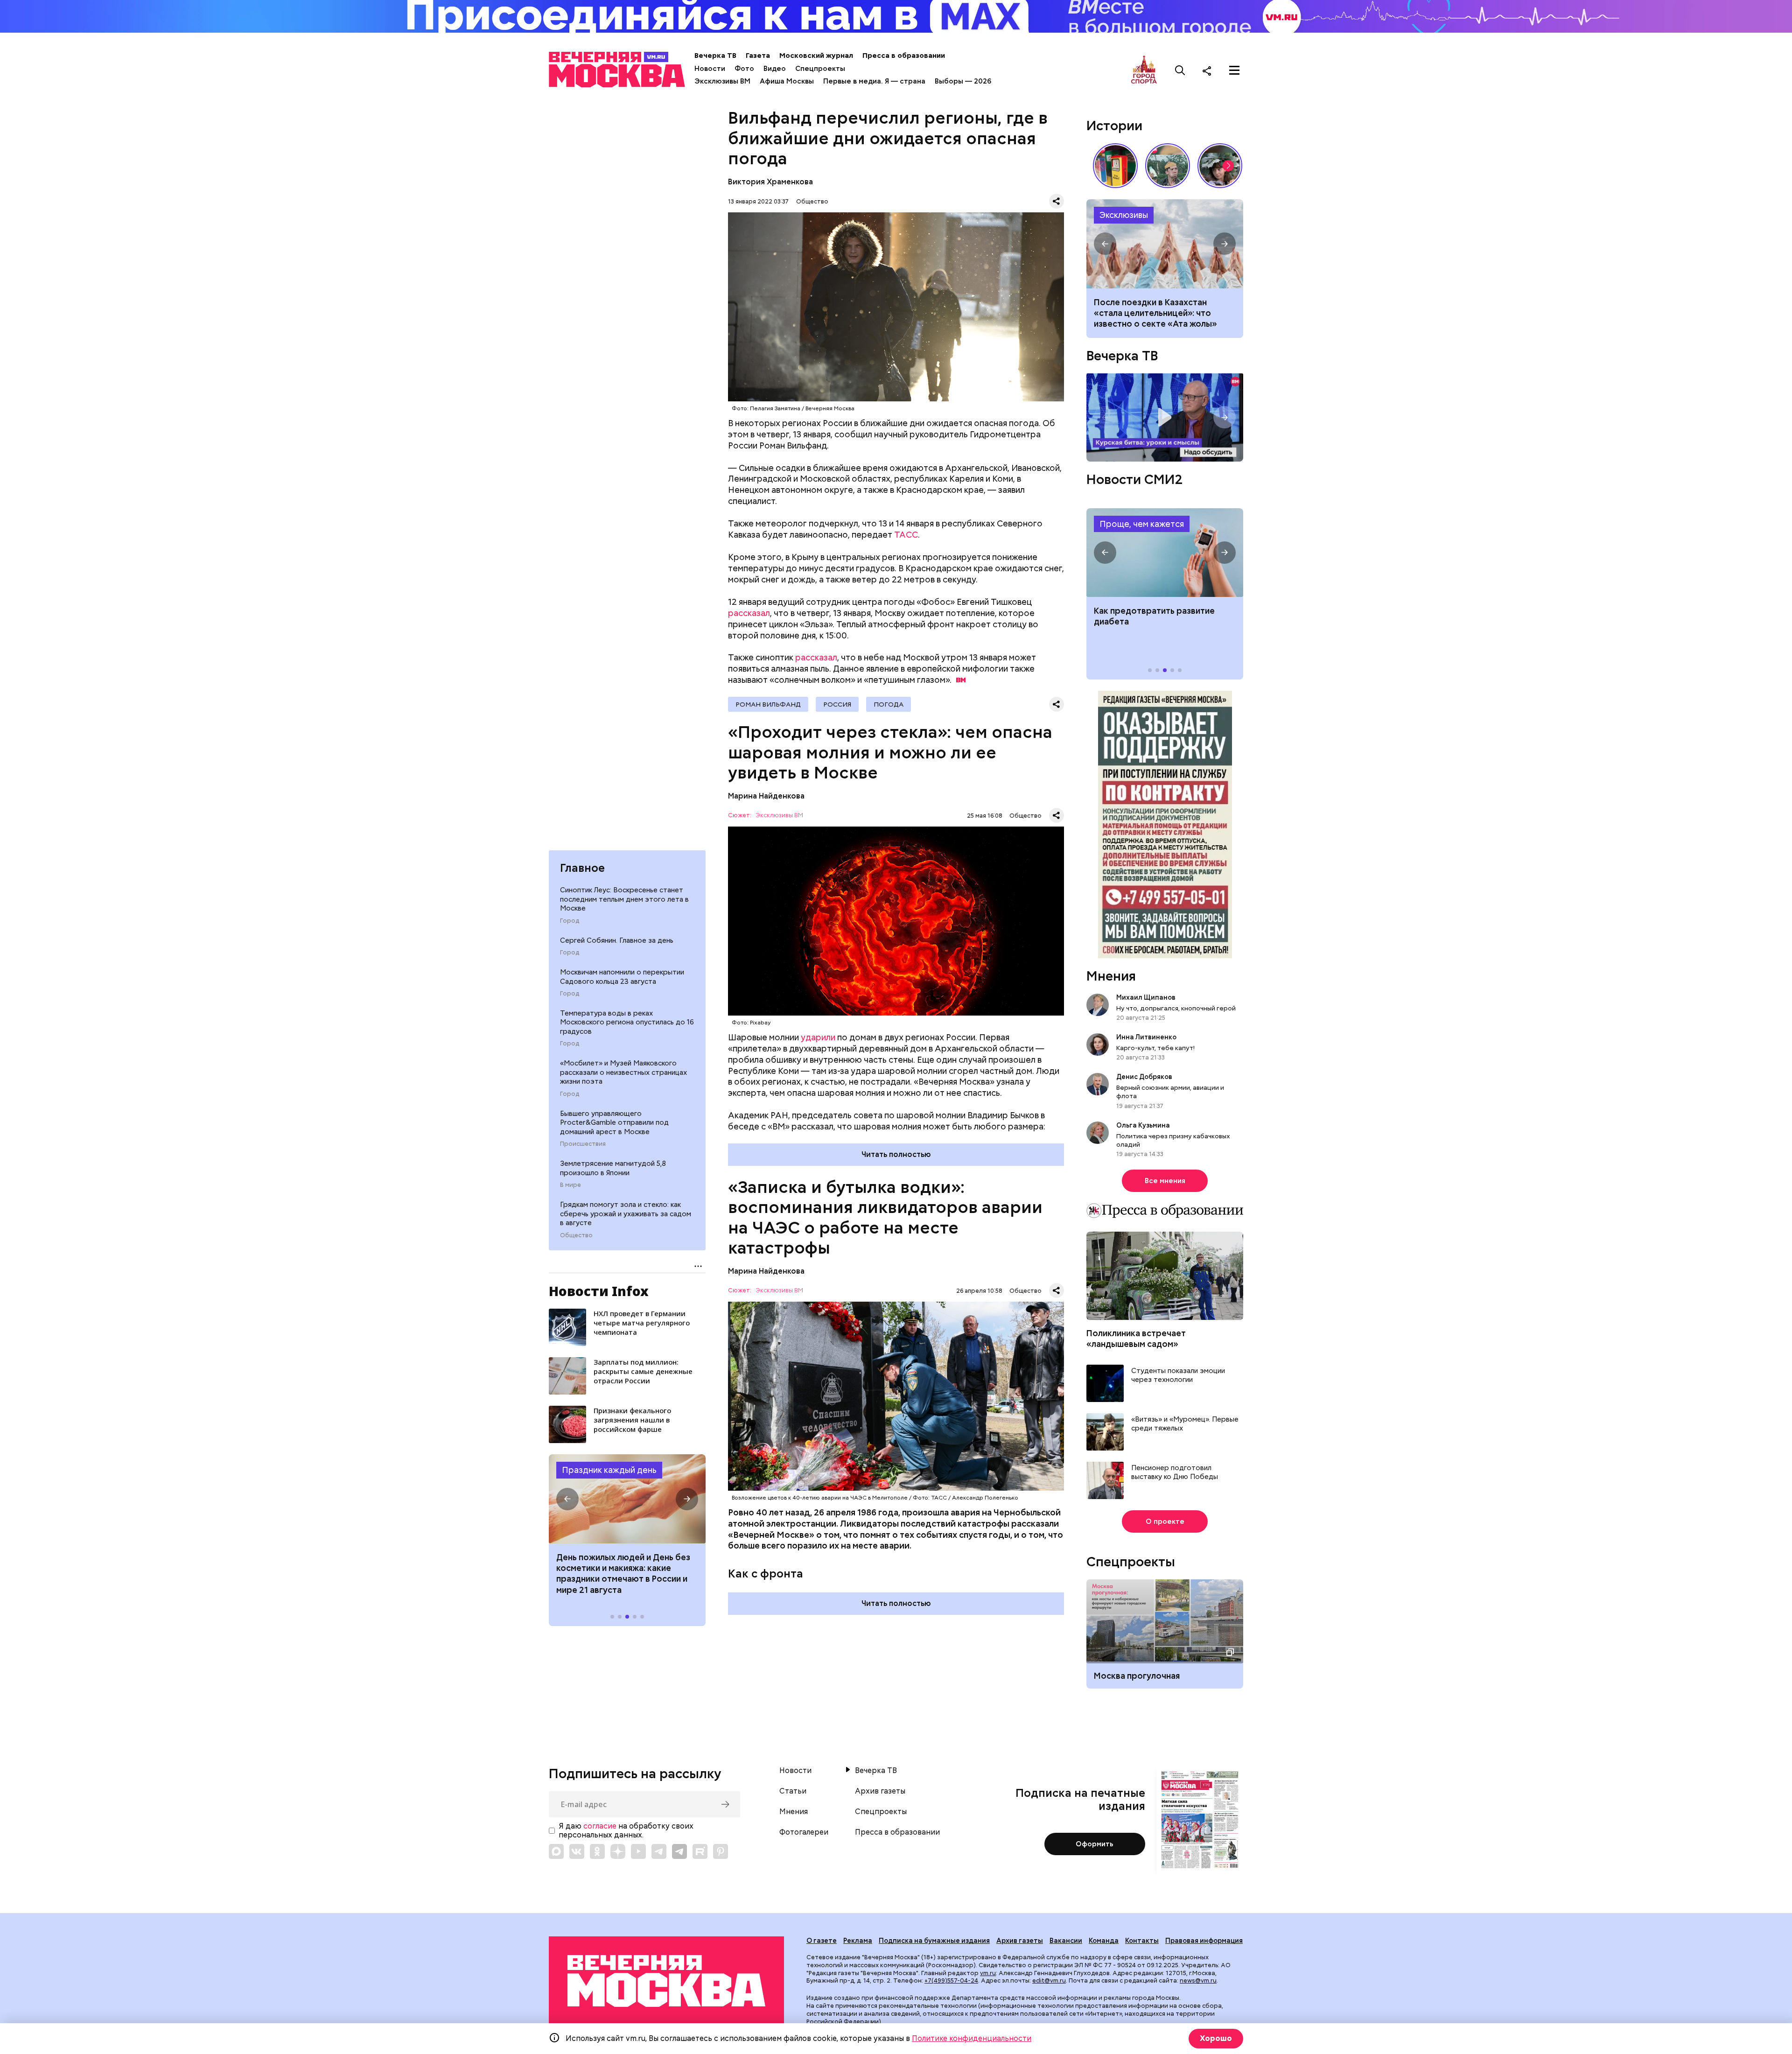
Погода (889, 704)
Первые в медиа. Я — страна (874, 81)
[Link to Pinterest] (721, 1851)
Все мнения (1165, 1181)
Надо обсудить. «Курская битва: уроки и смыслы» (1165, 417)
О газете (822, 1941)
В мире (570, 1185)
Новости (710, 69)
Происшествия (583, 1144)
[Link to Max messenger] (556, 1851)
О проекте (1165, 1521)
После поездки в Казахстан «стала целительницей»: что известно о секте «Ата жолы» (1155, 313)
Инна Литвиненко (1146, 1037)
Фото (744, 69)
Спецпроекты (820, 69)
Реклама (858, 1941)
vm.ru (988, 1973)
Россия (837, 704)
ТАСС (906, 535)
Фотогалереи (804, 1832)
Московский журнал (816, 56)
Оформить (1095, 1844)
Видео (775, 69)
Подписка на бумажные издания (934, 1941)
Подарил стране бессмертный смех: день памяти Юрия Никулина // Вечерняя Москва (1168, 166)
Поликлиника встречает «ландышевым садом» (1136, 1339)
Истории (1114, 126)
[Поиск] (1180, 70)
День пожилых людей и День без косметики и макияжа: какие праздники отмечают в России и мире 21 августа (623, 1574)
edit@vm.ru (1049, 1980)
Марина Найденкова (766, 796)
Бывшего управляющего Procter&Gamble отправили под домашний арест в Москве (614, 1123)
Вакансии (1066, 1941)
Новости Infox (599, 1291)
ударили (818, 1037)
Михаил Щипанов (1146, 997)
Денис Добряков (1144, 1077)
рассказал (749, 613)
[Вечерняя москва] (666, 1981)
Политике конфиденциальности (972, 2038)
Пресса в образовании (904, 56)
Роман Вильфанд (768, 704)
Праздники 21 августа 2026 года (627, 1499)
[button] (567, 1499)
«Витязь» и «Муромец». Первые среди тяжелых (1185, 1424)
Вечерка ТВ (715, 56)
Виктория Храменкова (770, 182)
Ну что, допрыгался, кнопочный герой (1176, 1008)
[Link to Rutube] (700, 1851)
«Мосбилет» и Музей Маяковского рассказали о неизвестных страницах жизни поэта (623, 1072)
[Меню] (1234, 70)
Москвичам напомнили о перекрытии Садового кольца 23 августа (622, 977)
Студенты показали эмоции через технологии (1178, 1376)
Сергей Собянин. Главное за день (617, 940)
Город (570, 921)
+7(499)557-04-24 (951, 1980)
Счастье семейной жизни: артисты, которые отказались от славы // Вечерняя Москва (1220, 166)
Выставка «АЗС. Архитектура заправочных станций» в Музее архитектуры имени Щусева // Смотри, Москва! (1115, 166)
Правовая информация (1204, 1941)
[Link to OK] (597, 1851)
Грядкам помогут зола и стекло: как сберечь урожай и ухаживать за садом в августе (626, 1214)
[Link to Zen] (618, 1851)
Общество (576, 1235)
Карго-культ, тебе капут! (1155, 1048)
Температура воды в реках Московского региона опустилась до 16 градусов (627, 1022)
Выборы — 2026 (963, 81)
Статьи (793, 1791)
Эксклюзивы (1124, 215)
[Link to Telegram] (659, 1851)
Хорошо (1216, 2038)
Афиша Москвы (787, 81)
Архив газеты (880, 1791)
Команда (1104, 1941)
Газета (758, 56)
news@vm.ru (1198, 1980)
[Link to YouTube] (638, 1851)
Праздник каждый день (609, 1470)
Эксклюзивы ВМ (722, 81)
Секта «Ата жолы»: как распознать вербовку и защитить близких (1165, 244)
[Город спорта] (1144, 70)
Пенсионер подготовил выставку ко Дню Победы (1175, 1473)
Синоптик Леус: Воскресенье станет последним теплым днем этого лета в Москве (624, 899)
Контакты (1142, 1941)
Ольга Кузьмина (1144, 1125)
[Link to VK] (577, 1851)
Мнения (1111, 976)
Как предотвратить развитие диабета (1165, 553)
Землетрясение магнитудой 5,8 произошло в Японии (613, 1168)
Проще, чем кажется (1142, 524)
